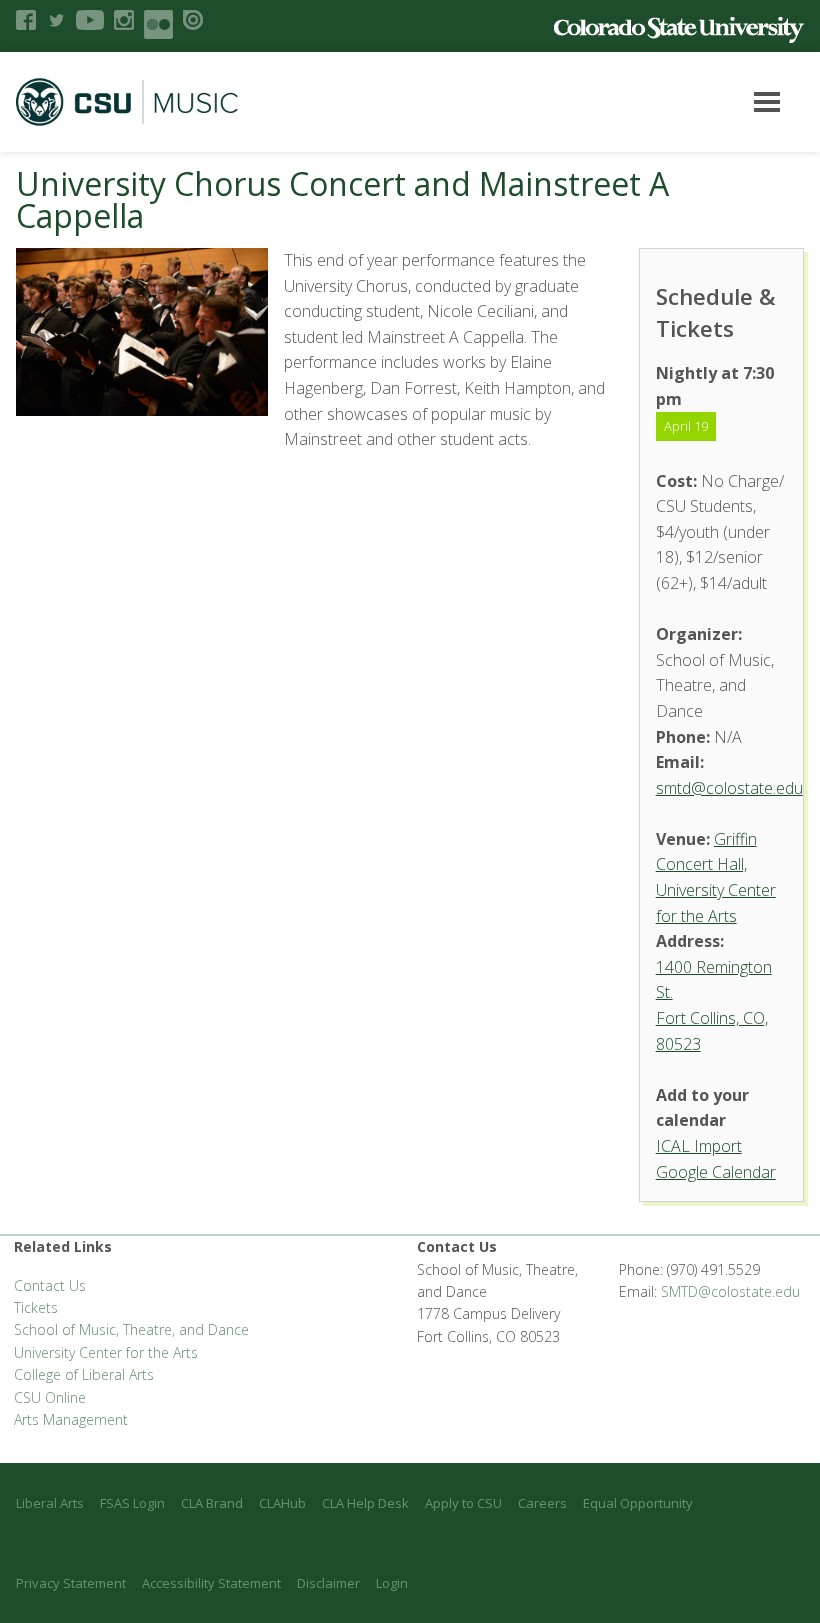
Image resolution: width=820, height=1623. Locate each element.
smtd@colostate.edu (729, 788)
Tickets (36, 1307)
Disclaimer (328, 1583)
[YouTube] (90, 20)
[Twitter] (56, 20)
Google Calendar (716, 1172)
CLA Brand (212, 1503)
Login (392, 1583)
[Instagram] (124, 20)
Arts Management (71, 1419)
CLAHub (282, 1503)
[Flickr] (158, 24)
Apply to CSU (463, 1503)
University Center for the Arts (106, 1352)
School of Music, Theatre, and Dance (131, 1329)
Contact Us (50, 1285)
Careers (542, 1503)
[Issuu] (193, 20)
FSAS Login (132, 1503)
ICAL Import (699, 1146)
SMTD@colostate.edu (730, 1291)
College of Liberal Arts (84, 1374)
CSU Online (50, 1397)
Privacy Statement (71, 1583)
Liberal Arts (50, 1503)
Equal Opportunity (638, 1503)
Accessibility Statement (211, 1583)
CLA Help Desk (365, 1503)
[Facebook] (26, 20)
